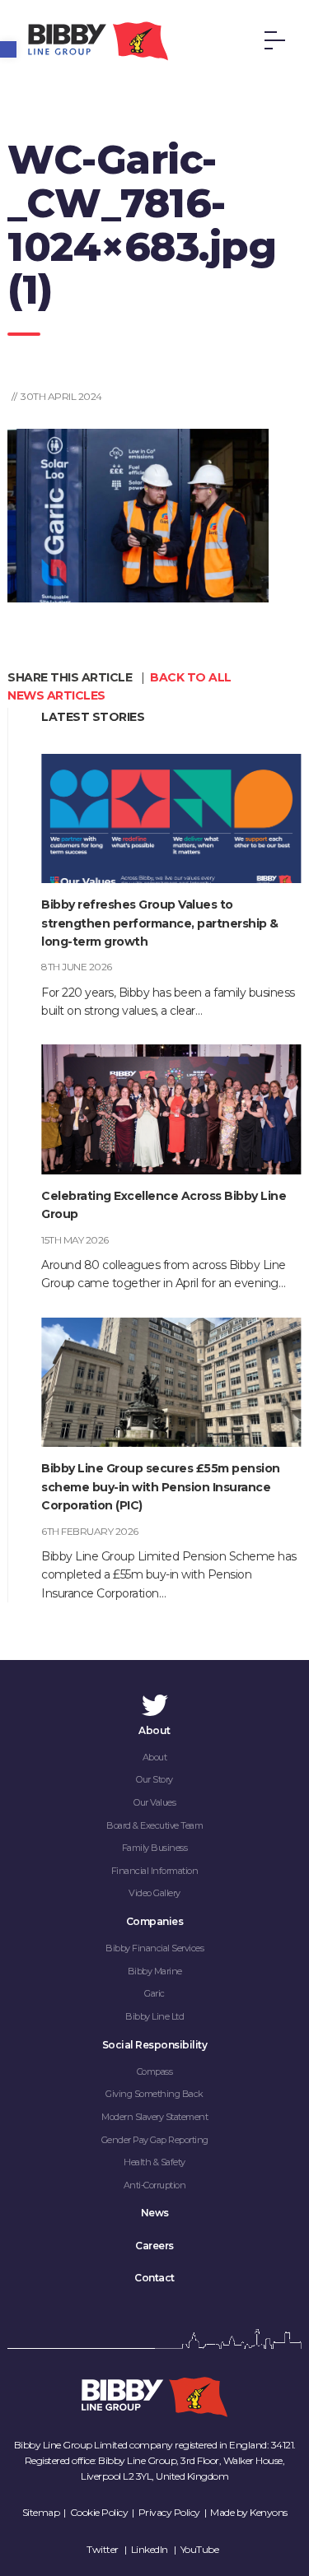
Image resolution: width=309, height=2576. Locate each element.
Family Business (155, 1848)
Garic (154, 1993)
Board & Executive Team (154, 1825)
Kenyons (269, 2512)
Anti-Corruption (155, 2185)
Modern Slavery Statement (154, 2117)
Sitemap (41, 2512)
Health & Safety (154, 2162)
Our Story (154, 1779)
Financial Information (155, 1871)
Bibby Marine (155, 1971)
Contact (154, 2278)
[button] (8, 49)
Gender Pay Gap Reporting (155, 2140)
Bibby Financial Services (154, 1948)
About (154, 1730)
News (155, 2213)
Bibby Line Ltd (154, 2016)
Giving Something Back (154, 2094)
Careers (154, 2246)
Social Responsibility (155, 2045)
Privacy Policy (169, 2512)
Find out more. (33, 2567)
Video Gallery (154, 1893)
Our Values (154, 1802)
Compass (155, 2071)
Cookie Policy (99, 2512)
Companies (155, 1921)
